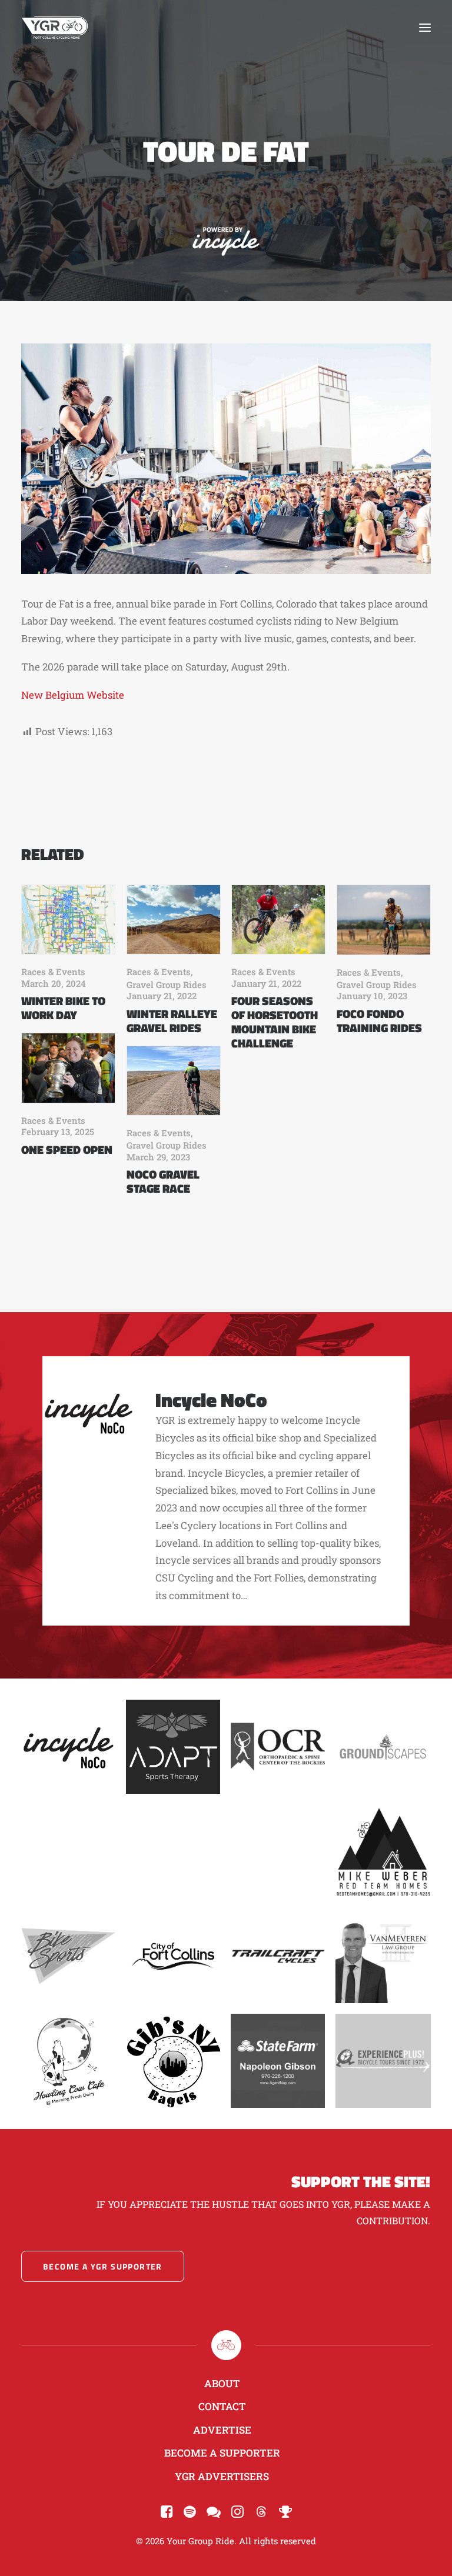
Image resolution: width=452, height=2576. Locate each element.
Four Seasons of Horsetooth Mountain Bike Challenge (275, 1022)
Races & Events (53, 972)
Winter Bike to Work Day (63, 1008)
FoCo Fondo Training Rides (379, 1021)
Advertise (222, 2430)
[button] (425, 28)
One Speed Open (67, 1149)
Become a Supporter (222, 2453)
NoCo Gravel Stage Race (163, 1181)
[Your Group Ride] (55, 28)
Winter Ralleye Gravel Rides (172, 1021)
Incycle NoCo (211, 1399)
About (222, 2383)
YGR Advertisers (222, 2476)
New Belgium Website (73, 695)
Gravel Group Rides (167, 985)
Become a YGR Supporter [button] (103, 2266)
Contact (222, 2406)
